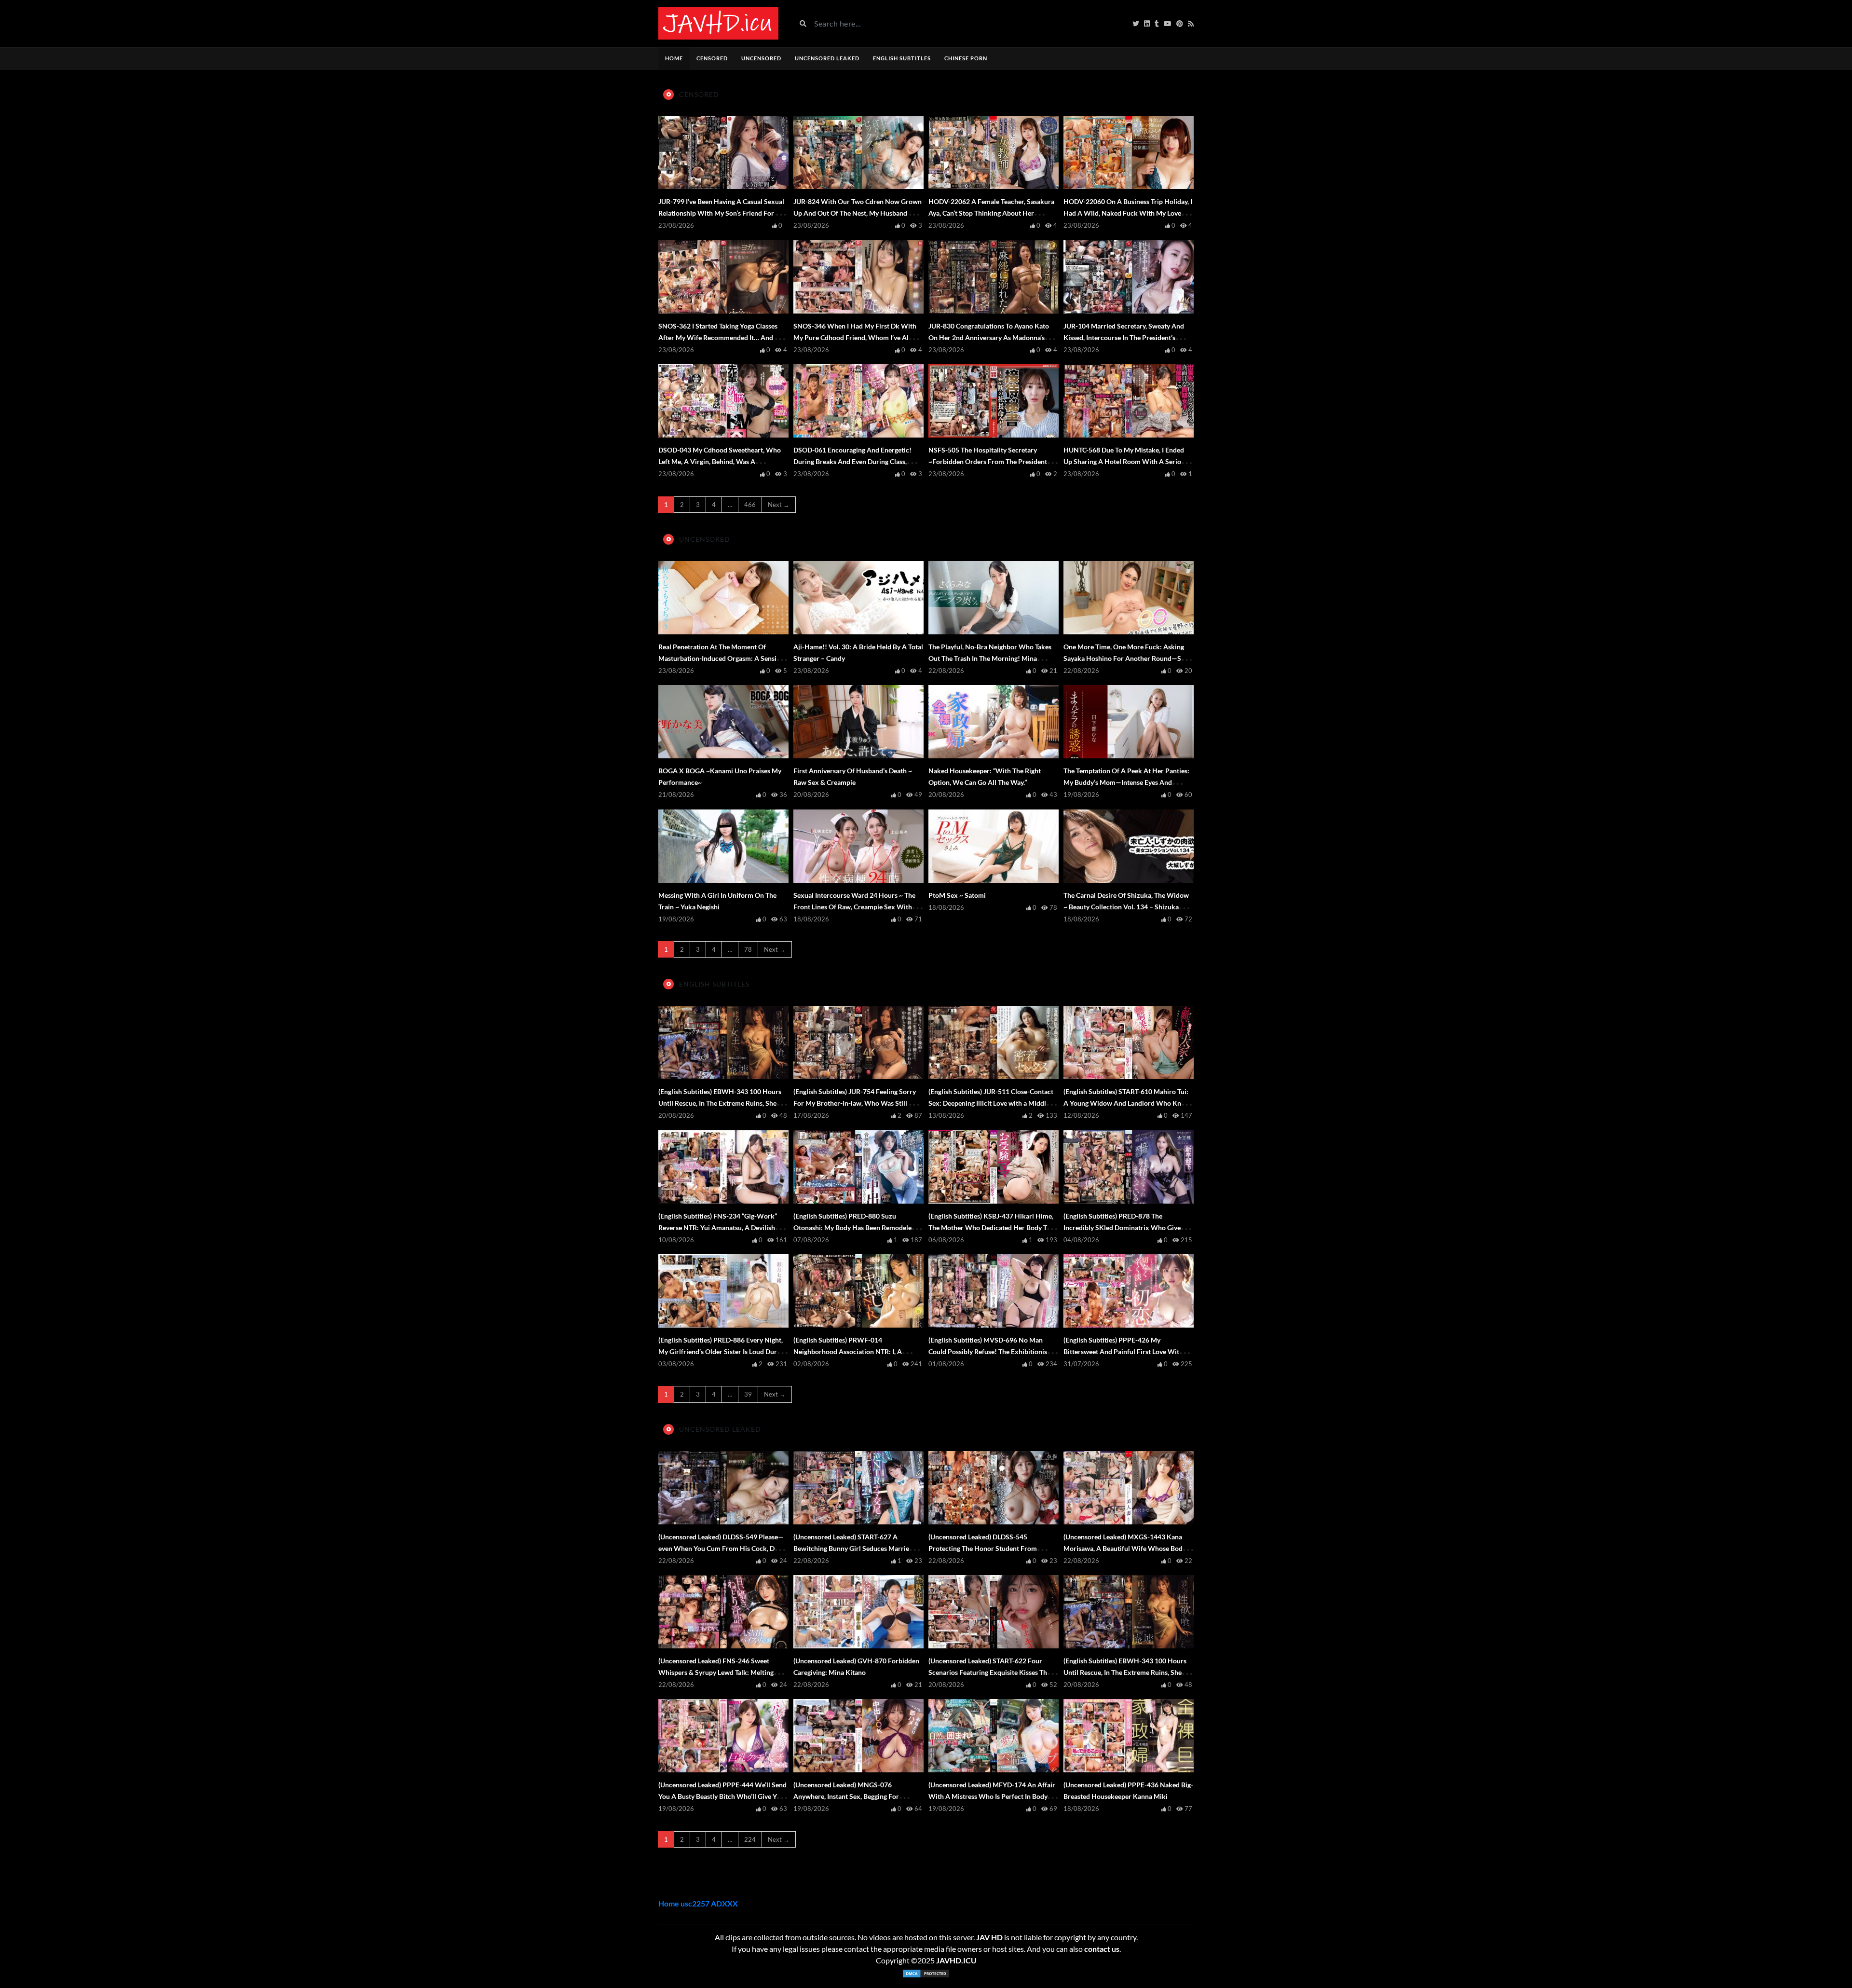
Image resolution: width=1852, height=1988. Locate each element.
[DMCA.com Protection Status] (926, 1974)
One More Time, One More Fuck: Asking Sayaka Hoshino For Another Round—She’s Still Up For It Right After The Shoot (1128, 658)
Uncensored (761, 58)
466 (750, 505)
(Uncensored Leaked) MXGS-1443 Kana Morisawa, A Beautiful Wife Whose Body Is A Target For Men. (1128, 1548)
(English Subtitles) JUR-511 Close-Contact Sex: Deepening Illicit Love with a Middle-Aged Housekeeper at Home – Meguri (991, 1103)
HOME (674, 58)
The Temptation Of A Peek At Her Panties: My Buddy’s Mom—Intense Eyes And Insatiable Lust (1126, 782)
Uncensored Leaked (827, 58)
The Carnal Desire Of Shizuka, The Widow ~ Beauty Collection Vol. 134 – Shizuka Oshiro (1126, 907)
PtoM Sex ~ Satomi (957, 895)
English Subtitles (902, 58)
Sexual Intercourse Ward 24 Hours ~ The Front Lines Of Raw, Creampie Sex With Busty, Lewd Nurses (854, 907)
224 (750, 1839)
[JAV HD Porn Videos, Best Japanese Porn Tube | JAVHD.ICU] (718, 23)
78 (748, 949)
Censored (712, 58)
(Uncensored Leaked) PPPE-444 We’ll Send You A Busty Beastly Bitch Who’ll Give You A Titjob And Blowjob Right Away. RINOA (722, 1796)
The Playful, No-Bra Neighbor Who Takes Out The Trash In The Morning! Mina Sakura (990, 658)
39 (748, 1394)
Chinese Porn (966, 58)
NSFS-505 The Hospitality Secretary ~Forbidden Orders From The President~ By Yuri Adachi (990, 461)
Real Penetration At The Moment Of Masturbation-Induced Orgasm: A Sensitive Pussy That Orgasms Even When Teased (723, 658)
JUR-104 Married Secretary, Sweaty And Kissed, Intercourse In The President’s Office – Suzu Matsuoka (1124, 337)
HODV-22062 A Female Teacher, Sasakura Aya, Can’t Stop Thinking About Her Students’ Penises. (991, 213)
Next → (779, 505)
